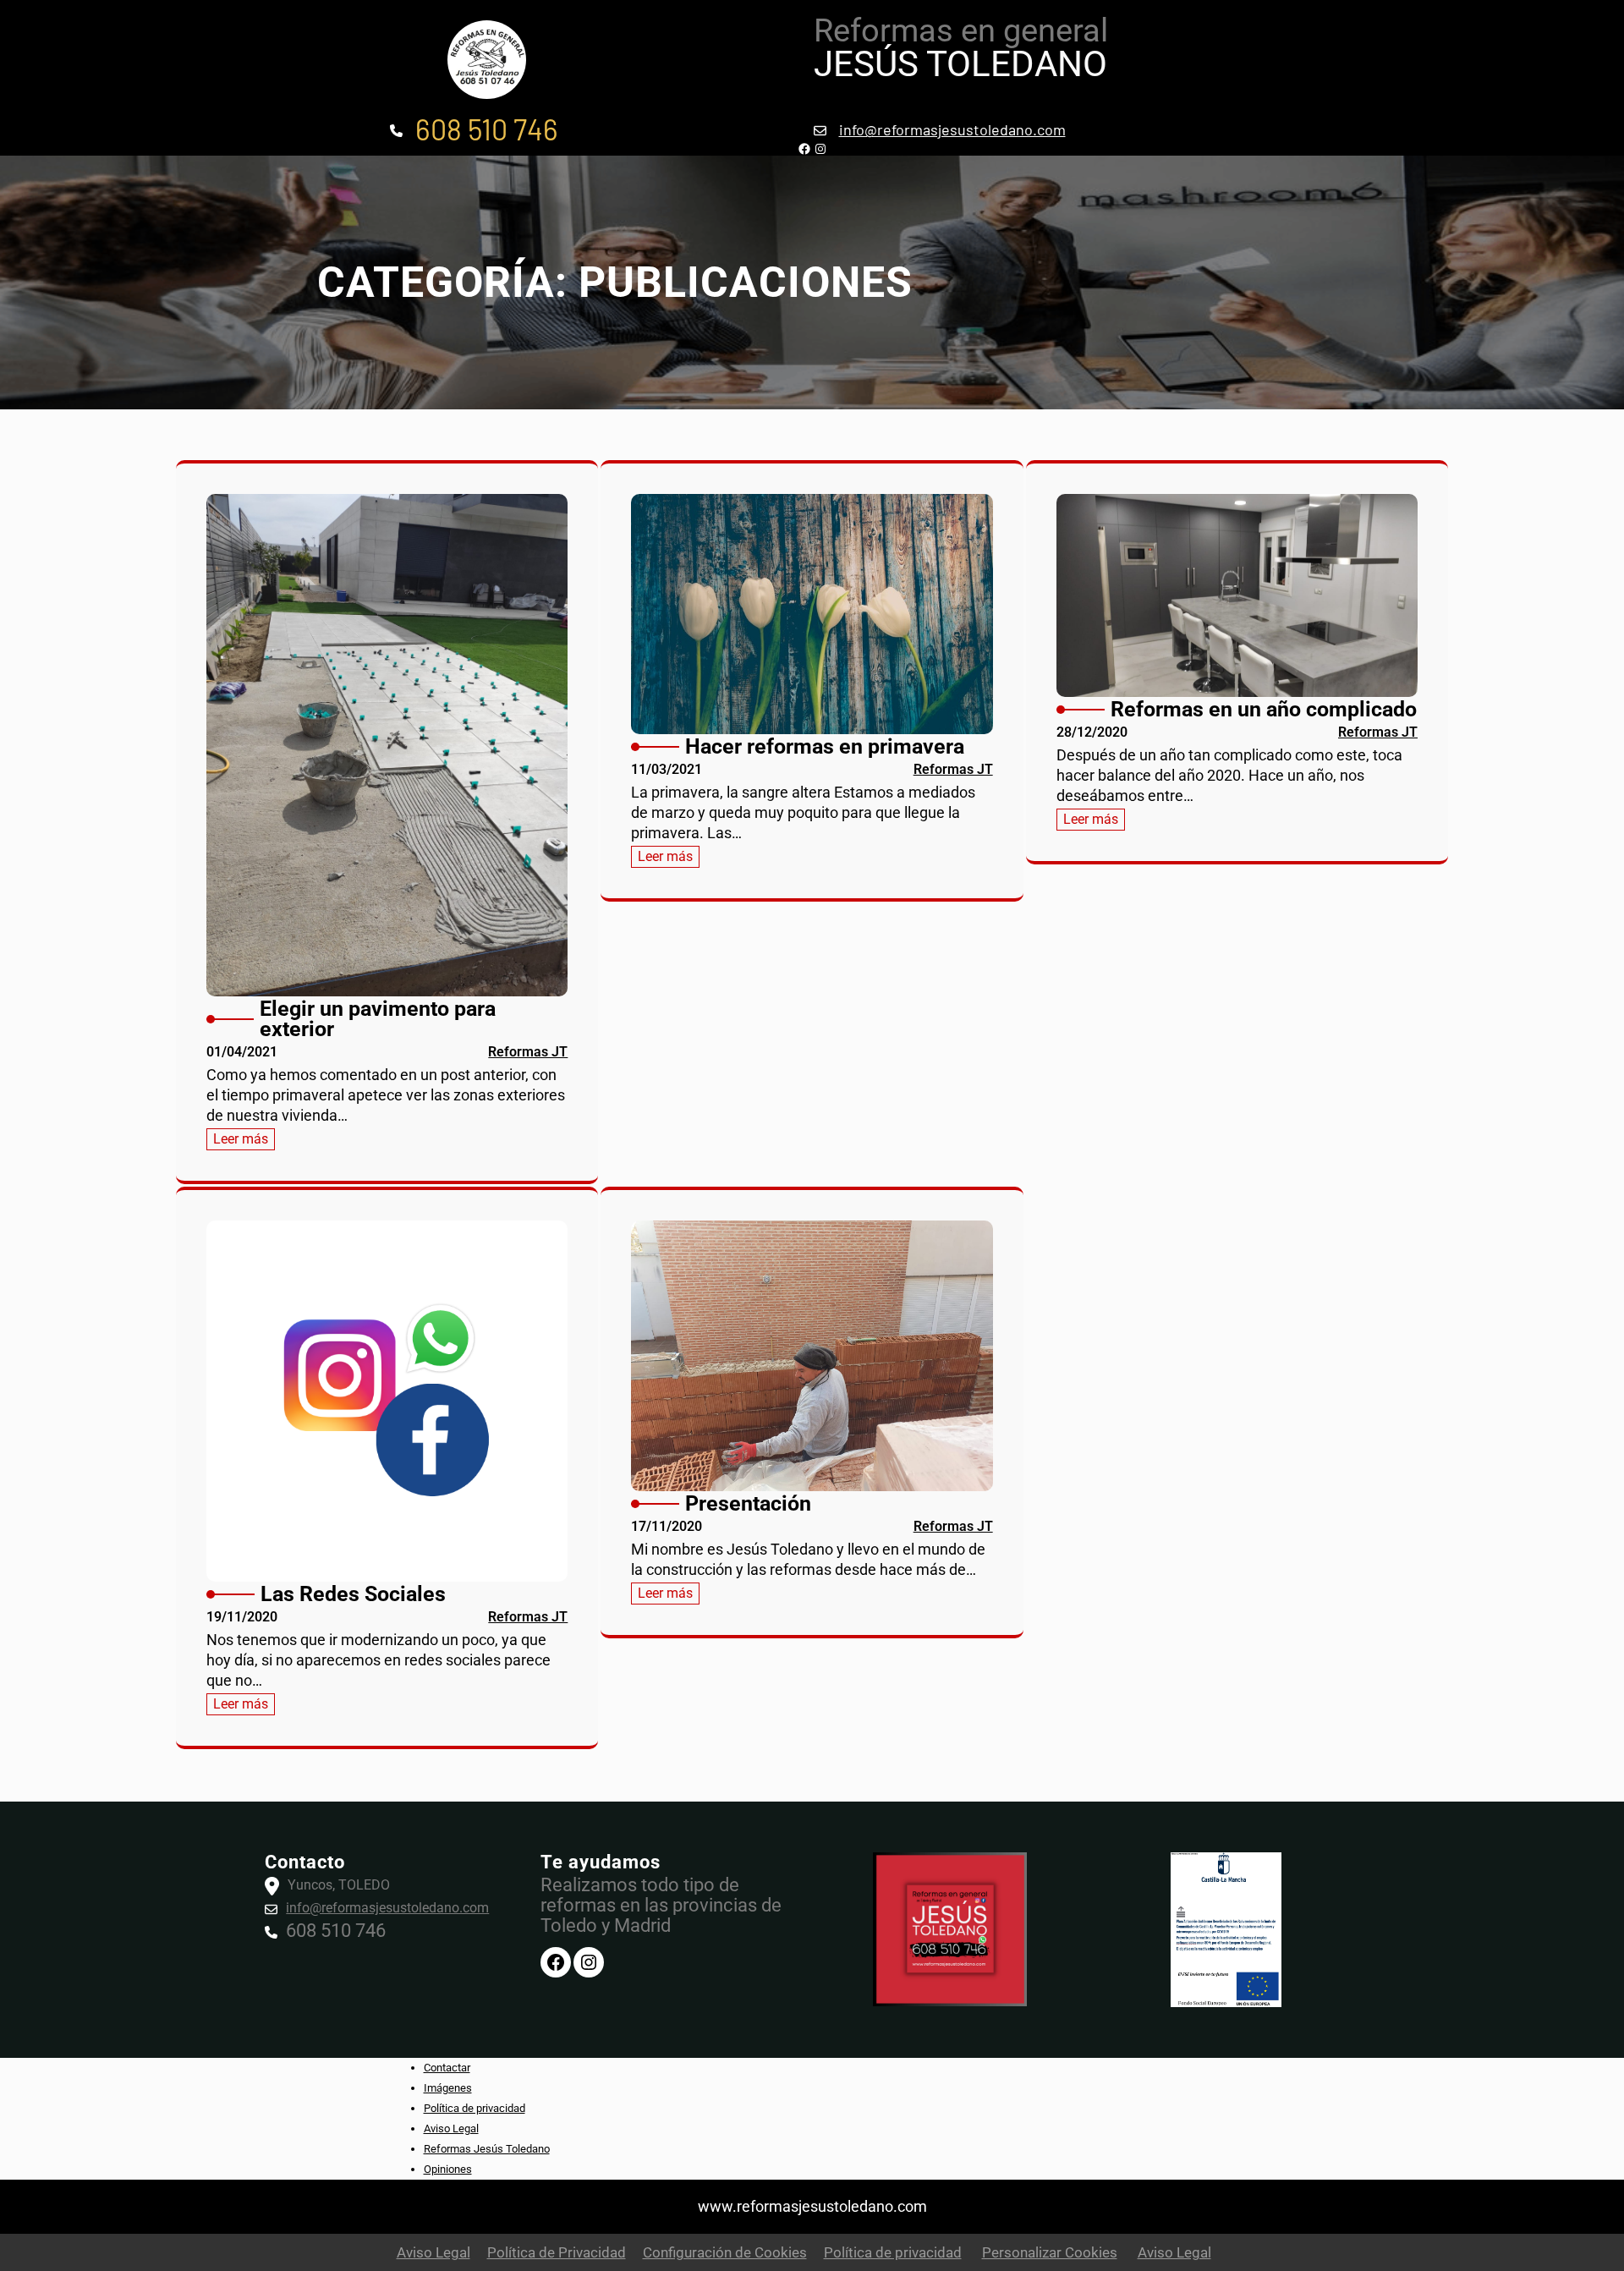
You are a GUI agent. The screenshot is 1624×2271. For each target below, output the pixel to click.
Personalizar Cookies (1050, 2252)
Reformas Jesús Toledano (487, 2149)
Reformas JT (528, 1052)
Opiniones (448, 2169)
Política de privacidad (475, 2108)
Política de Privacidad (557, 2252)
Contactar (447, 2068)
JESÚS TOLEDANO (960, 64)
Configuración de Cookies (725, 2252)
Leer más (244, 1140)
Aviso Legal (451, 2128)
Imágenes (448, 2088)
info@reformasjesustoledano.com (952, 129)
